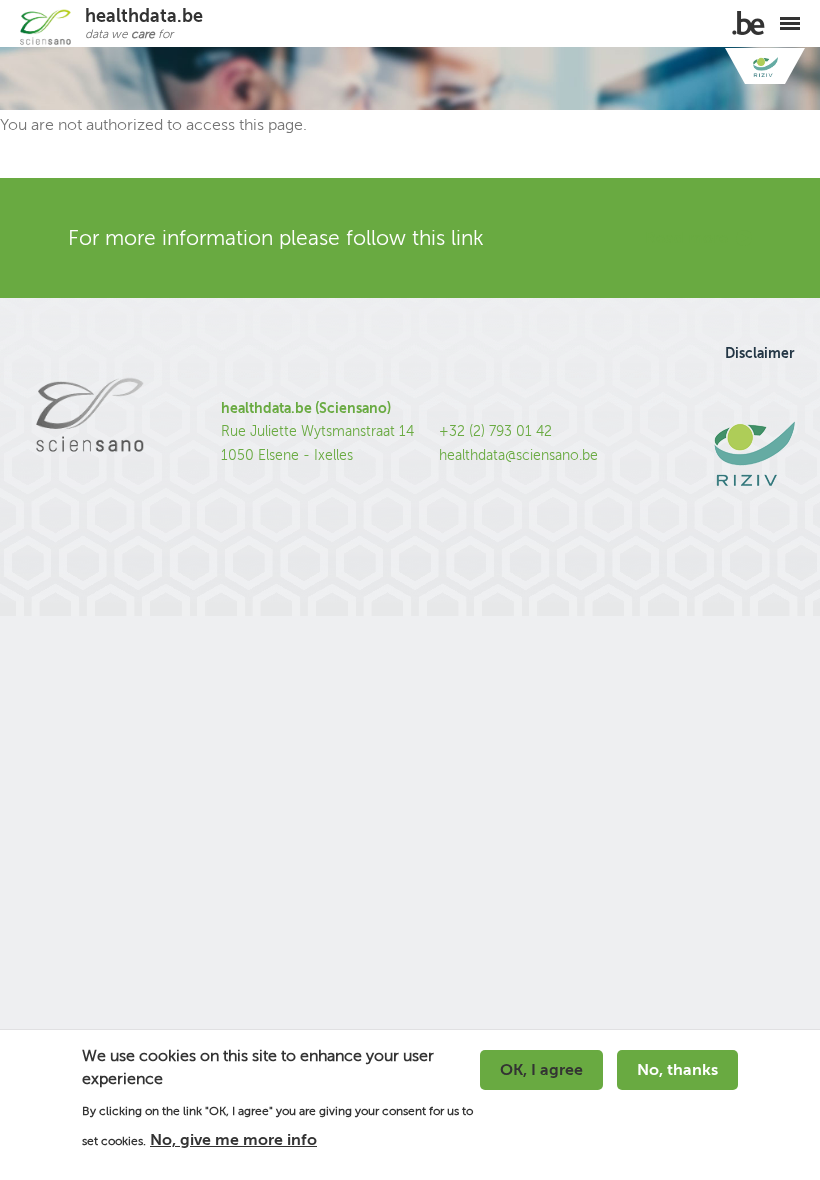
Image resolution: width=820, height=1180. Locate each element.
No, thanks (677, 1070)
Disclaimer (760, 353)
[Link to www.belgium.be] (748, 23)
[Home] (45, 27)
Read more (686, 238)
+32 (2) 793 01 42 (495, 431)
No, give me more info (233, 1140)
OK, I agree (541, 1070)
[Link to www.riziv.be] (765, 67)
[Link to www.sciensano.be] (89, 458)
